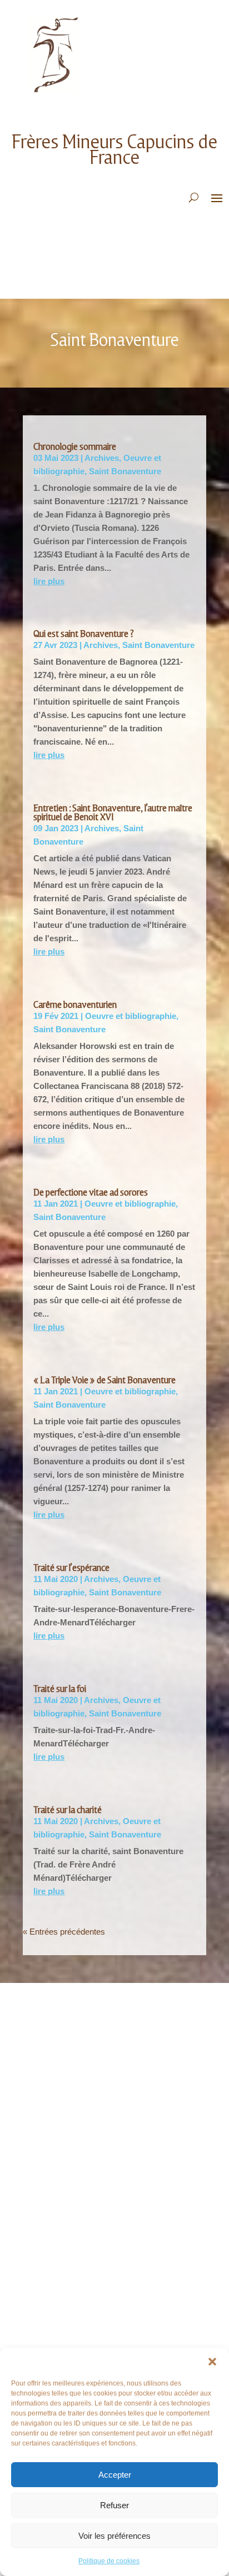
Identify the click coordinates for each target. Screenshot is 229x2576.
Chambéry (51, 2293)
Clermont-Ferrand (68, 2310)
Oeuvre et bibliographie (131, 1016)
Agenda (46, 2171)
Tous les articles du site (78, 2155)
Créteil (46, 2326)
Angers (46, 2260)
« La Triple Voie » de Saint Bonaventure (104, 1380)
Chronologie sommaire (75, 447)
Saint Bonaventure (125, 471)
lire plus (49, 581)
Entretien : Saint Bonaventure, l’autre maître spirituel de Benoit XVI (113, 813)
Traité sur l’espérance (71, 1568)
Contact (48, 2083)
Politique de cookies (109, 2561)
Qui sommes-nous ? (67, 2033)
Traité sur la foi (60, 1689)
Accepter (115, 2475)
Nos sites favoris (64, 2205)
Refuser (114, 2505)
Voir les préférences (114, 2536)
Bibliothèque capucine (73, 2188)
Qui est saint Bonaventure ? (84, 634)
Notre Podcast (61, 2050)
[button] (212, 2362)
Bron (42, 2276)
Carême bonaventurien (75, 1005)
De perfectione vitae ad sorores (91, 1192)
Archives (102, 458)
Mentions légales (65, 2100)
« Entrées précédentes (64, 1932)
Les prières (53, 2067)
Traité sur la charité (68, 1810)
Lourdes (48, 2343)
